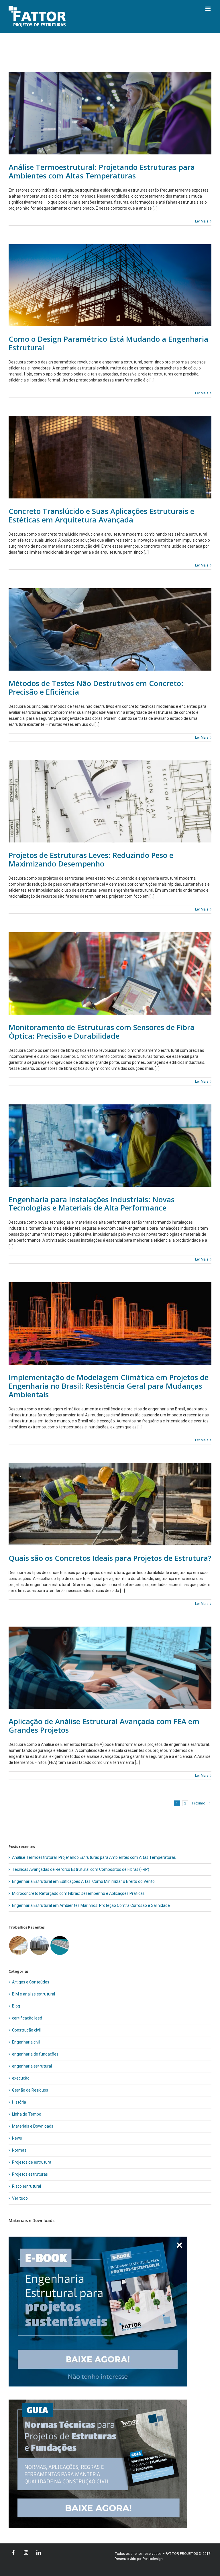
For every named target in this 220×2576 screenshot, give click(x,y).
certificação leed (27, 2018)
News (17, 2138)
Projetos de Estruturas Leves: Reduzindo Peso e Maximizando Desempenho (91, 859)
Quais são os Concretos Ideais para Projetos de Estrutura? (110, 1558)
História (19, 2102)
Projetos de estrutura (32, 2162)
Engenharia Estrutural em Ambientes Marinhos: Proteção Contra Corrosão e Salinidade (91, 1905)
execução (21, 2078)
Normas (19, 2150)
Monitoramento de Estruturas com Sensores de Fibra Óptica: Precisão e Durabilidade (102, 1031)
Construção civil (26, 2030)
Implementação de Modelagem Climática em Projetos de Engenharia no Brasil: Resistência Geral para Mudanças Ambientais (109, 1386)
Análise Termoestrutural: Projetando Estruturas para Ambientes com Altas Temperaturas (102, 171)
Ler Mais (202, 221)
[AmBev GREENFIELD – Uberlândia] (60, 1945)
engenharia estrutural (32, 2066)
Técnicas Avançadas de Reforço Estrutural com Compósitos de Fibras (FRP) (81, 1869)
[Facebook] (13, 2553)
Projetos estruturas (30, 2174)
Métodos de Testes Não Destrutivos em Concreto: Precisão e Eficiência (96, 687)
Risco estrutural (26, 2186)
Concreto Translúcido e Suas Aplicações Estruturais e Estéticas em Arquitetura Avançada (101, 515)
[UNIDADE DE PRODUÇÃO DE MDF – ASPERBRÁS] (18, 1945)
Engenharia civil (26, 2042)
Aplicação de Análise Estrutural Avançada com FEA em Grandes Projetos (104, 1726)
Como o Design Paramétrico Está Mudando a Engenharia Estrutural (108, 343)
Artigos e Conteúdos (31, 1982)
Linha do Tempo (27, 2114)
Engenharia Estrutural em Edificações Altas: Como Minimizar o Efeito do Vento (83, 1881)
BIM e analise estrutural (34, 1994)
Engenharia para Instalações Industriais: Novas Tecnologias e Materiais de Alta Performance (92, 1204)
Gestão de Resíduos (30, 2090)
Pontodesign (153, 2559)
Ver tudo (20, 2198)
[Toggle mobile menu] (208, 9)
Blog (16, 2006)
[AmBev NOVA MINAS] (39, 1945)
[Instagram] (26, 2553)
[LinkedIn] (39, 2553)
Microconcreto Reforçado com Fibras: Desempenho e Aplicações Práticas (78, 1893)
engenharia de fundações (35, 2054)
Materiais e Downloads (33, 2126)
